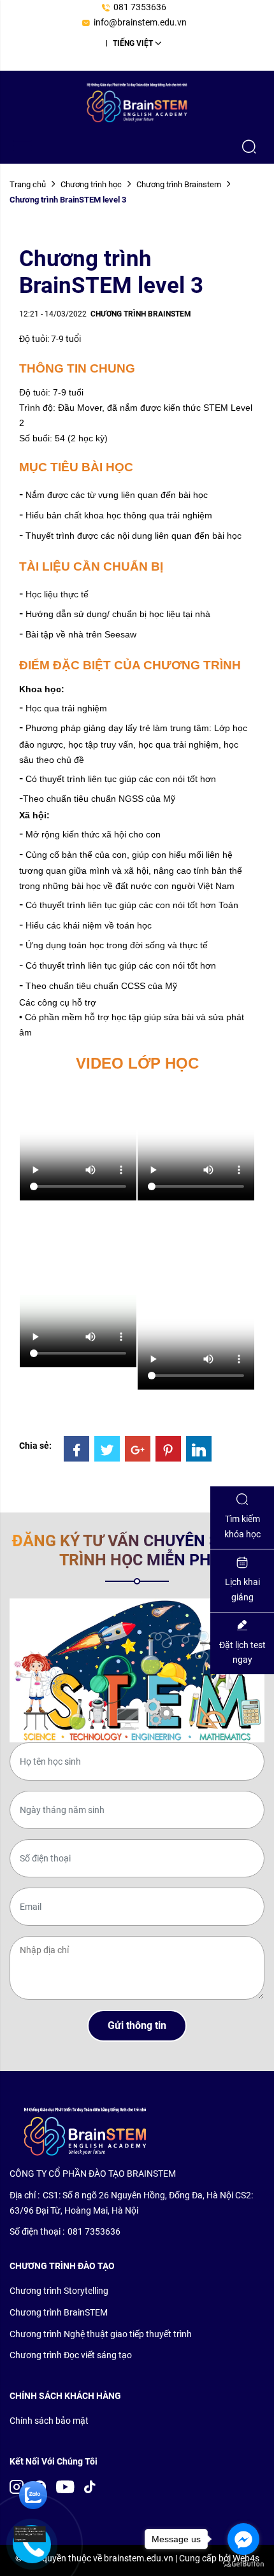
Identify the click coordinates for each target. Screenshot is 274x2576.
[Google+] (138, 1449)
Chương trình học (91, 184)
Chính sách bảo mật (49, 2421)
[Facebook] (76, 1449)
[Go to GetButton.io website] (243, 2563)
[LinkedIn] (199, 1449)
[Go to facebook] (243, 2539)
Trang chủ (28, 184)
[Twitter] (107, 1449)
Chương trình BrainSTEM (59, 2312)
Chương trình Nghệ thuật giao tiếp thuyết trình (101, 2334)
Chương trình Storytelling (59, 2291)
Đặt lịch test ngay (242, 1653)
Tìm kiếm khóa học (242, 1526)
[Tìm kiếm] (249, 146)
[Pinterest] (168, 1449)
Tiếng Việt (133, 43)
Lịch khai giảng (242, 1590)
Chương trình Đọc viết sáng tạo (71, 2355)
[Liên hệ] (25, 2535)
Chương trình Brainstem (179, 184)
